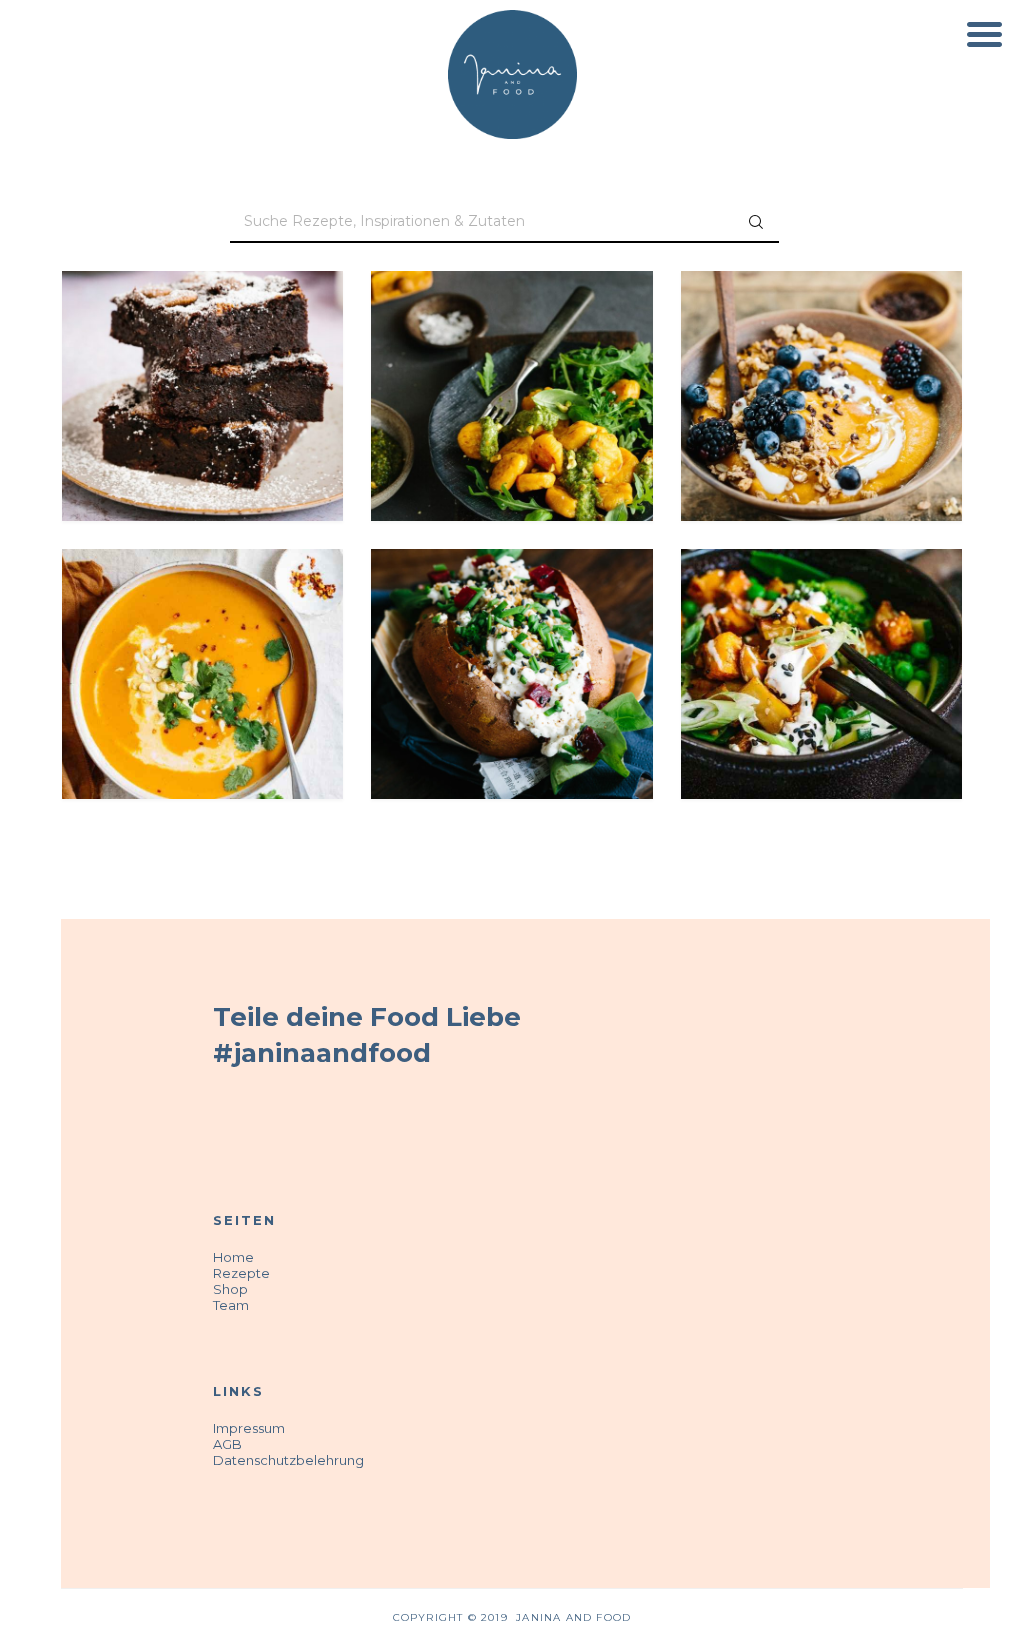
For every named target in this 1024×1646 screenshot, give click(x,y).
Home (233, 1257)
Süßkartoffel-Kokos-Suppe (202, 623)
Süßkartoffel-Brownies (202, 346)
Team (231, 1305)
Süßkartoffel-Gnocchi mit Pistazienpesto (511, 357)
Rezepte (241, 1273)
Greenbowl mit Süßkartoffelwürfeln (822, 623)
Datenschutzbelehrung (288, 1460)
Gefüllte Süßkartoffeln (511, 623)
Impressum (249, 1428)
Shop (230, 1289)
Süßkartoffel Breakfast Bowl (821, 346)
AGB (227, 1444)
